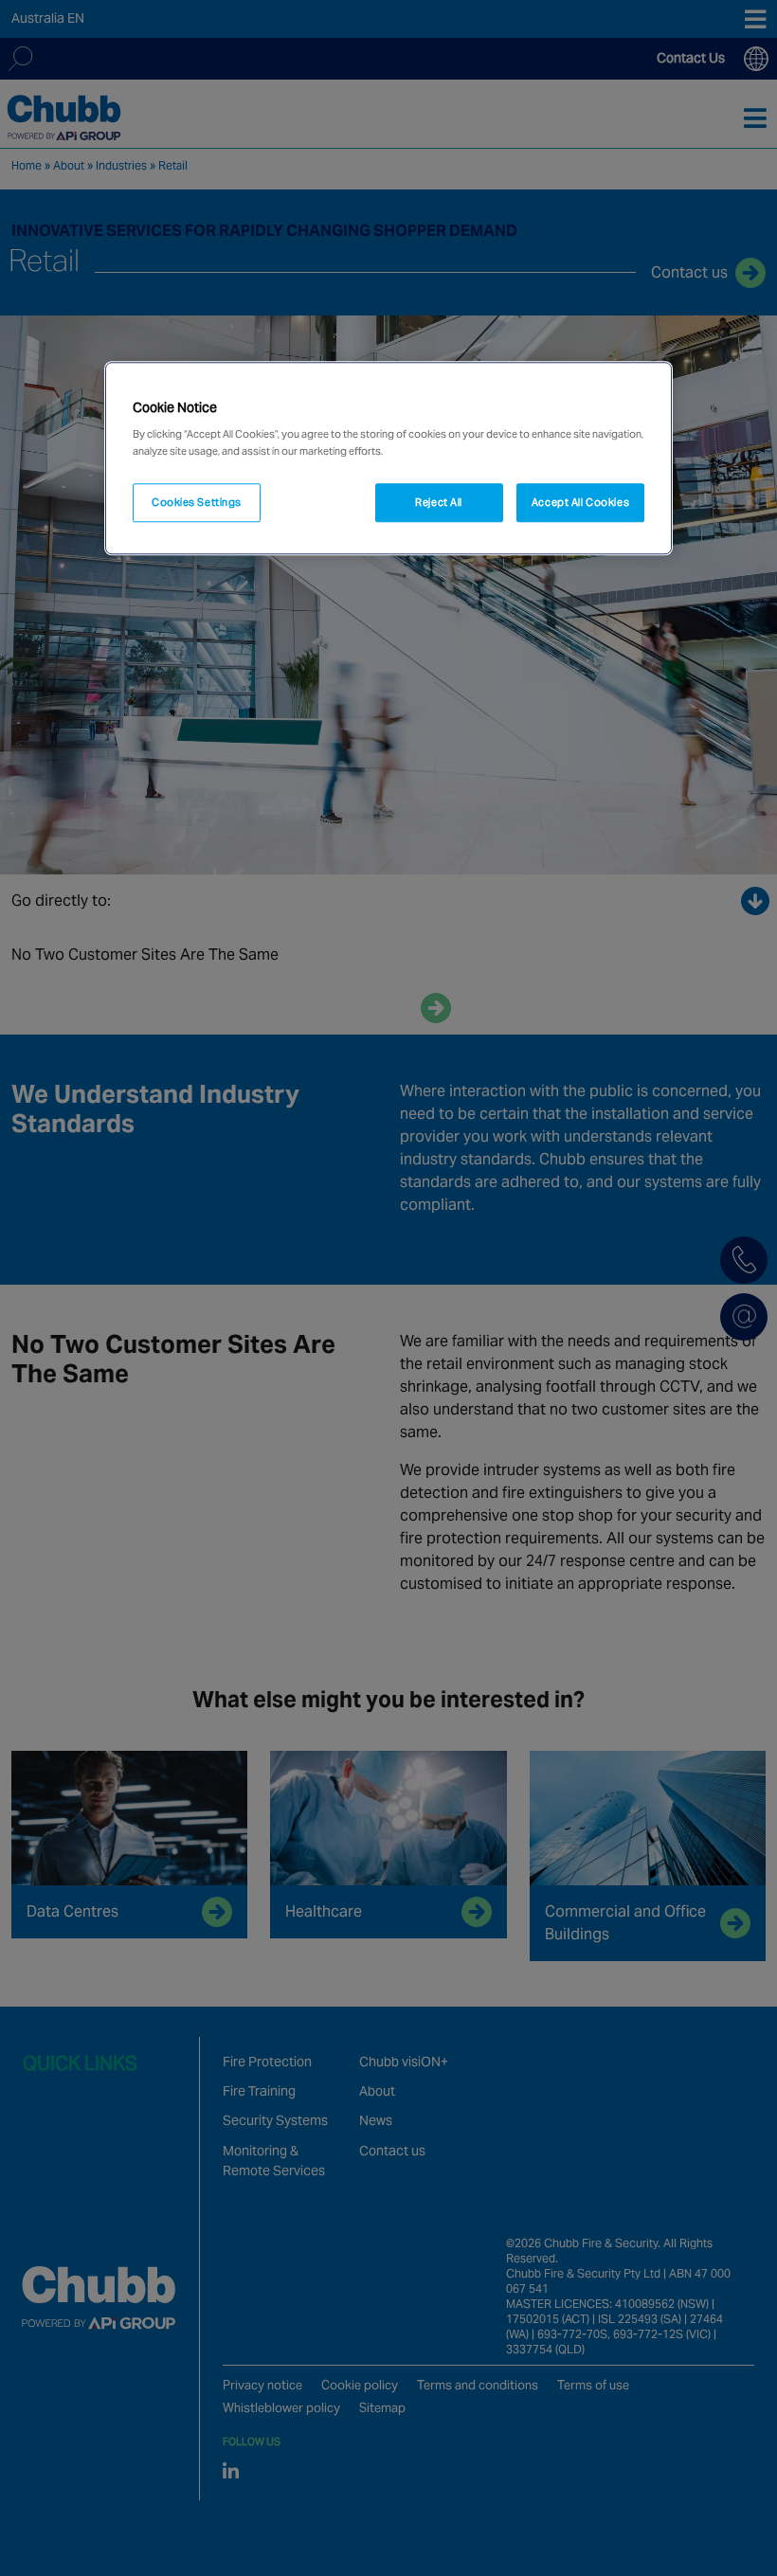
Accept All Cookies (580, 502)
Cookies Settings (197, 502)
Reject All (439, 502)
